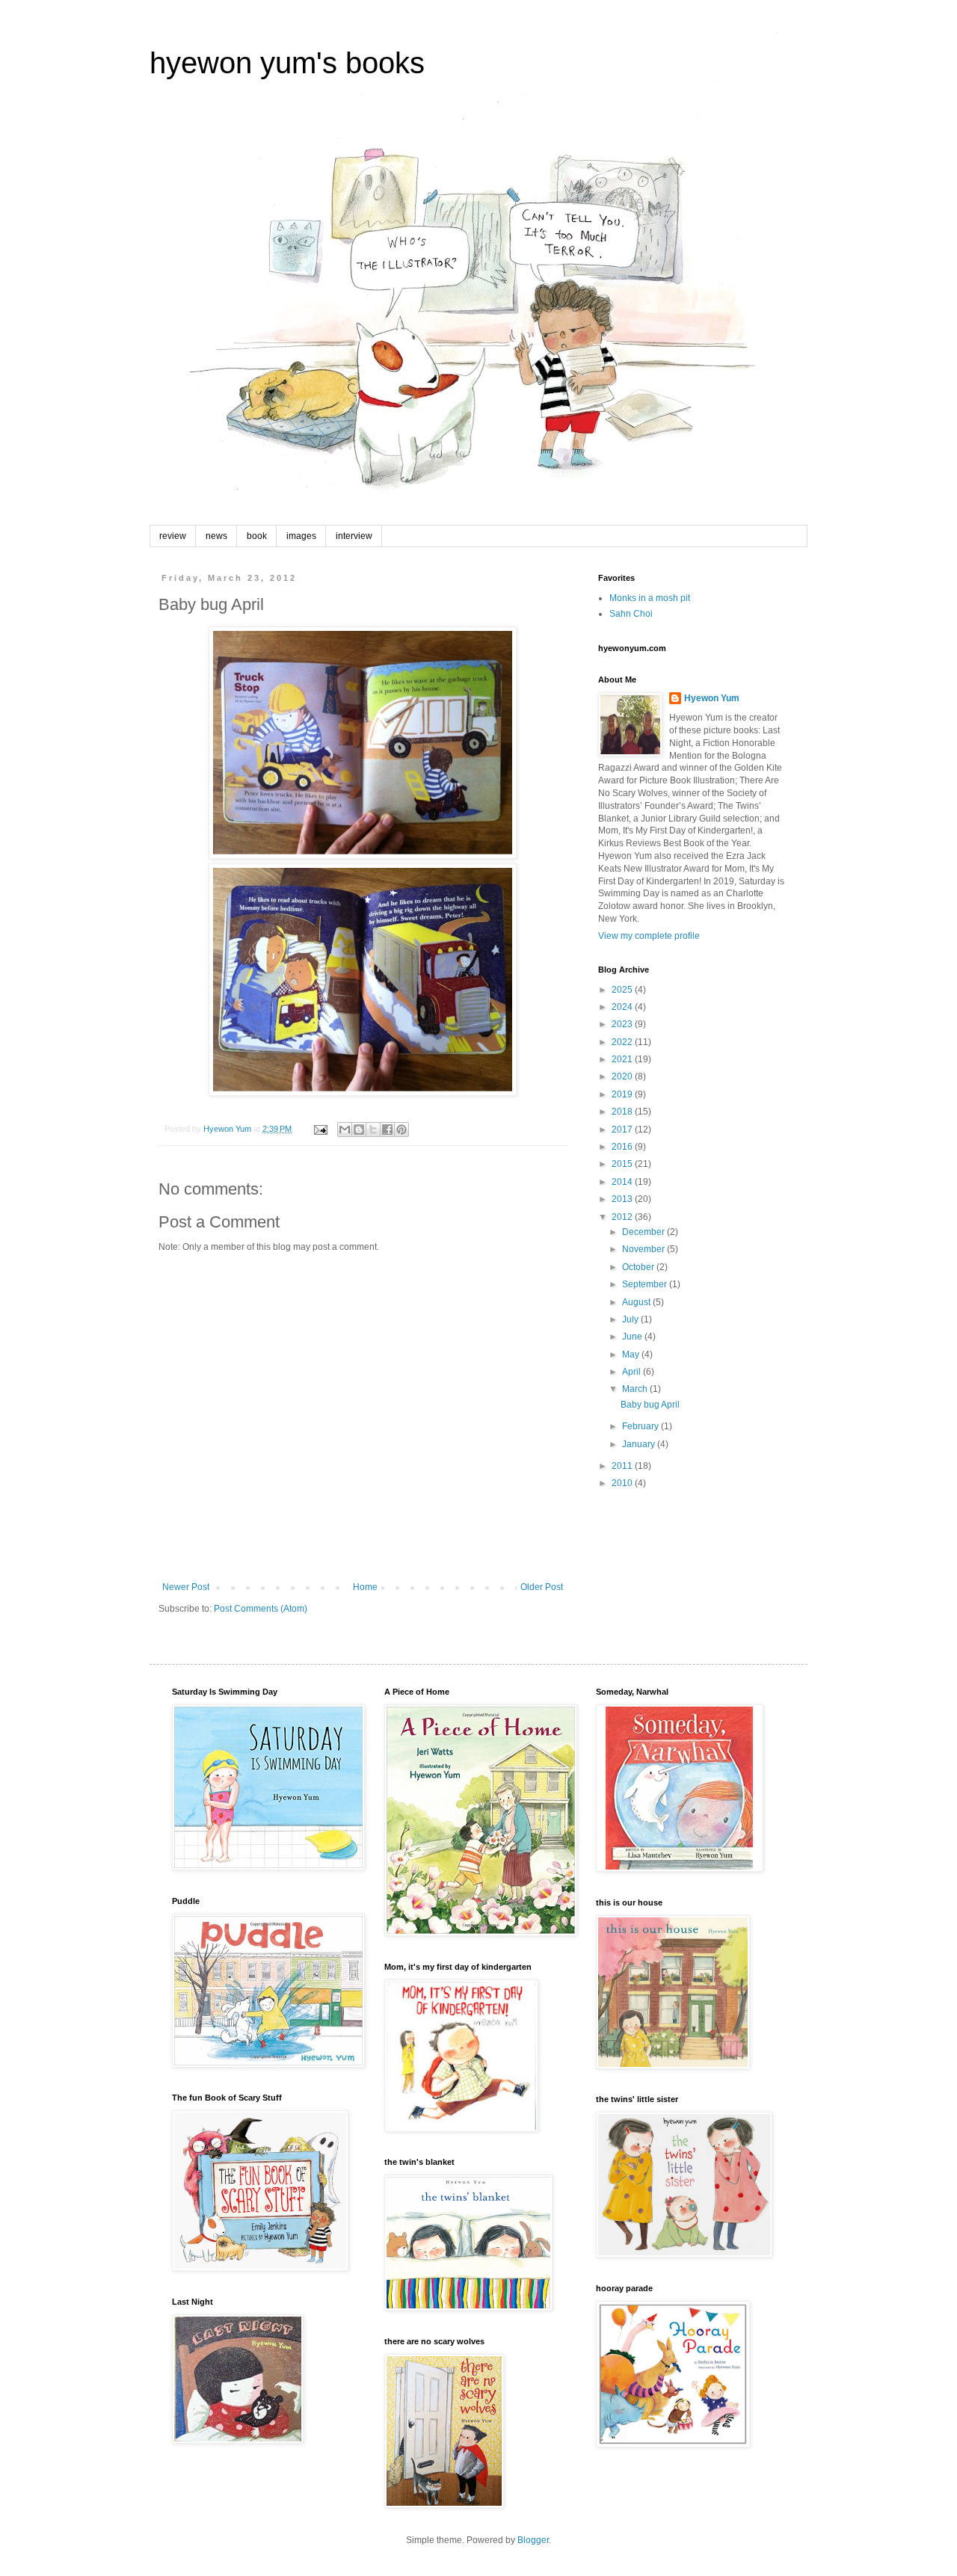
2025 (623, 990)
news (216, 536)
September (646, 1284)
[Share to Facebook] (387, 1130)
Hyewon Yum (712, 698)
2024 (623, 1007)
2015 (623, 1164)
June (633, 1337)
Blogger (533, 2540)
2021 (623, 1059)
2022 (623, 1042)
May (632, 1355)
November (644, 1249)
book (257, 536)
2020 (623, 1076)
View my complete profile (649, 936)
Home (365, 1587)
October (639, 1267)
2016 (623, 1147)
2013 (623, 1199)
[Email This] (345, 1130)
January (640, 1444)
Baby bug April (650, 1405)
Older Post (542, 1587)
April (633, 1372)
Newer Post (186, 1587)
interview (354, 536)
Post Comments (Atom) (261, 1609)
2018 (623, 1112)
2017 (623, 1130)
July (631, 1319)
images (301, 536)
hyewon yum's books (287, 63)
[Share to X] (373, 1130)
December (644, 1232)
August (637, 1302)
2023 (623, 1024)
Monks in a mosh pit (650, 598)
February (641, 1426)
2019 (623, 1094)
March (636, 1389)
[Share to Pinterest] (401, 1130)
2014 (623, 1182)
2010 (623, 1483)
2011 (623, 1466)
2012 (623, 1217)
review (173, 536)
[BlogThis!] (359, 1130)
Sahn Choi (631, 614)
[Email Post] (320, 1129)
